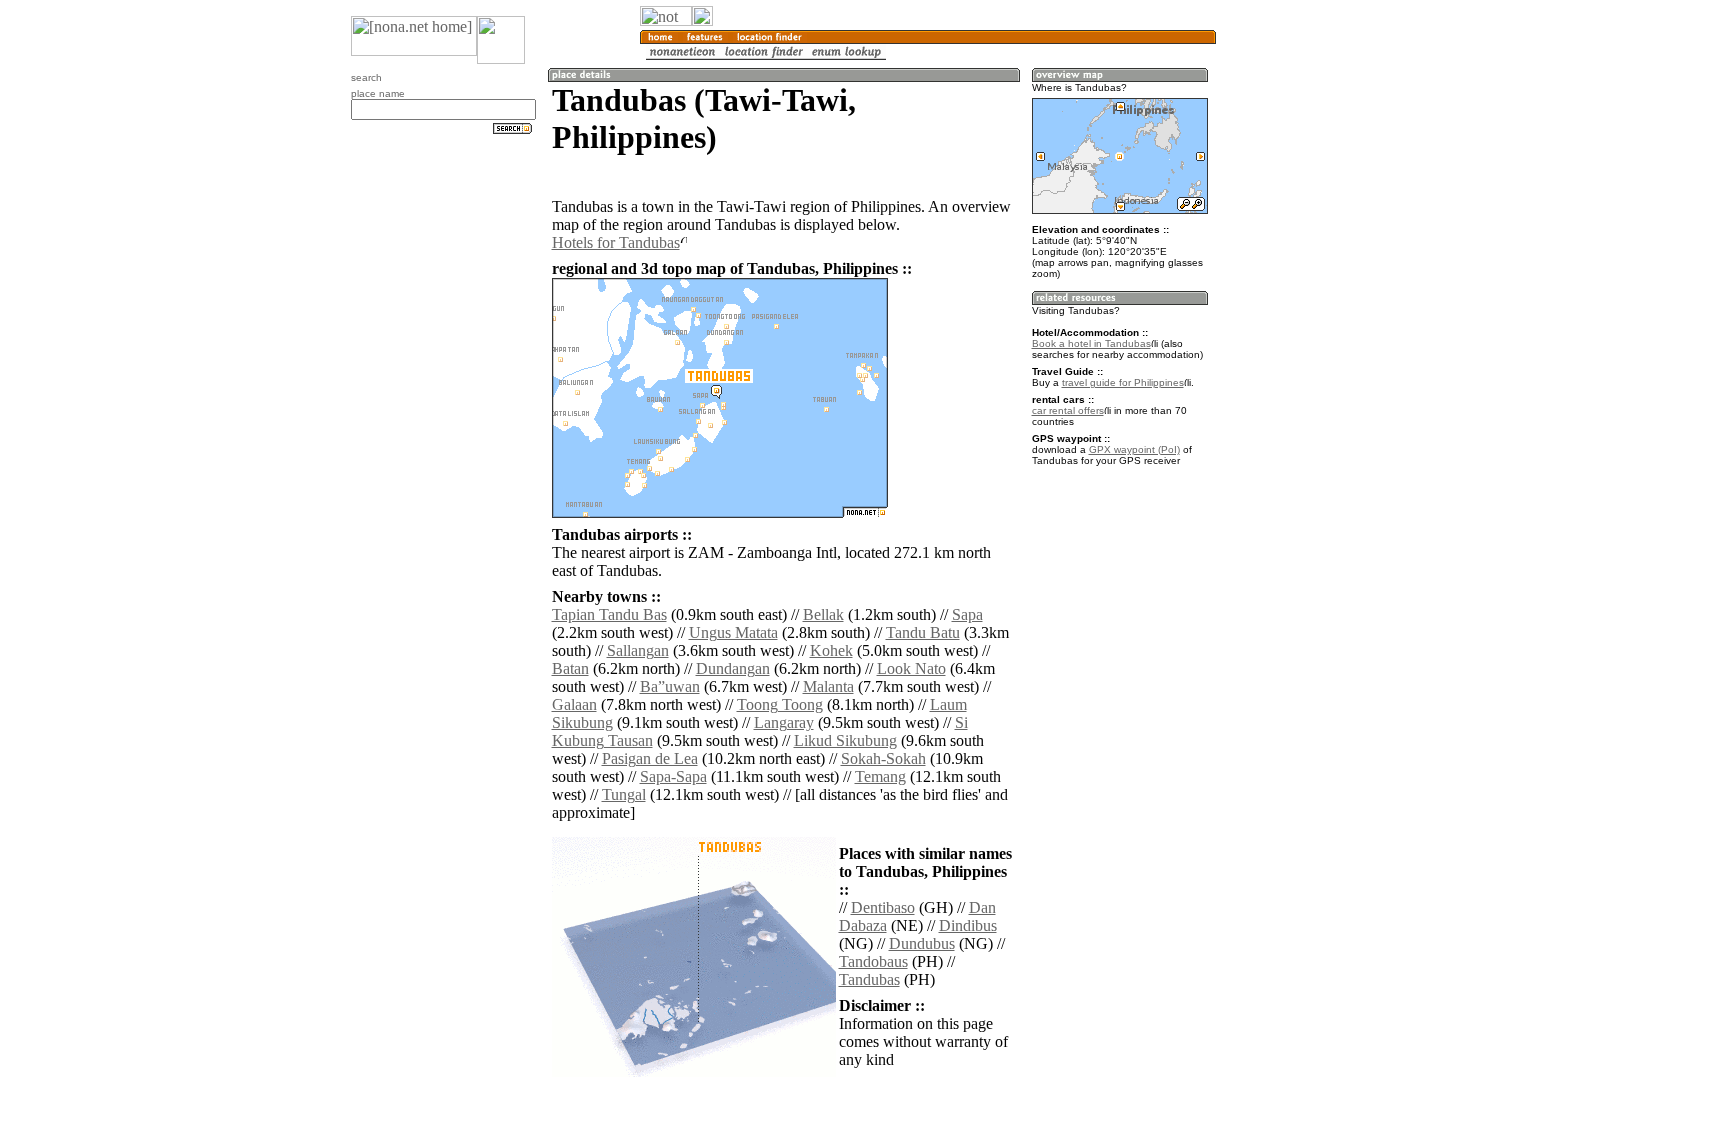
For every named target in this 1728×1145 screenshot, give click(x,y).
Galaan (574, 704)
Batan (570, 668)
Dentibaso (883, 907)
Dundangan (733, 668)
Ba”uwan (670, 686)
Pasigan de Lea (650, 758)
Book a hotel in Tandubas (1091, 343)
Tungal (624, 794)
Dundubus (922, 943)
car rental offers (1068, 410)
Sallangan (638, 650)
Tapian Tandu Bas (609, 614)
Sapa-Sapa (673, 776)
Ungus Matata (733, 632)
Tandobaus (873, 961)
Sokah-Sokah (883, 758)
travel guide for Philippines (1123, 382)
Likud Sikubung (845, 740)
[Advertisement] (1312, 330)
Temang (880, 776)
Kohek (831, 650)
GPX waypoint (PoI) (1134, 449)
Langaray (784, 722)
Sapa (967, 614)
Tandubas (869, 979)
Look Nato (911, 668)
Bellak (823, 614)
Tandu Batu (923, 632)
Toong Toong (780, 704)
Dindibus (968, 925)
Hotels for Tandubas (616, 242)
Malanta (828, 686)
